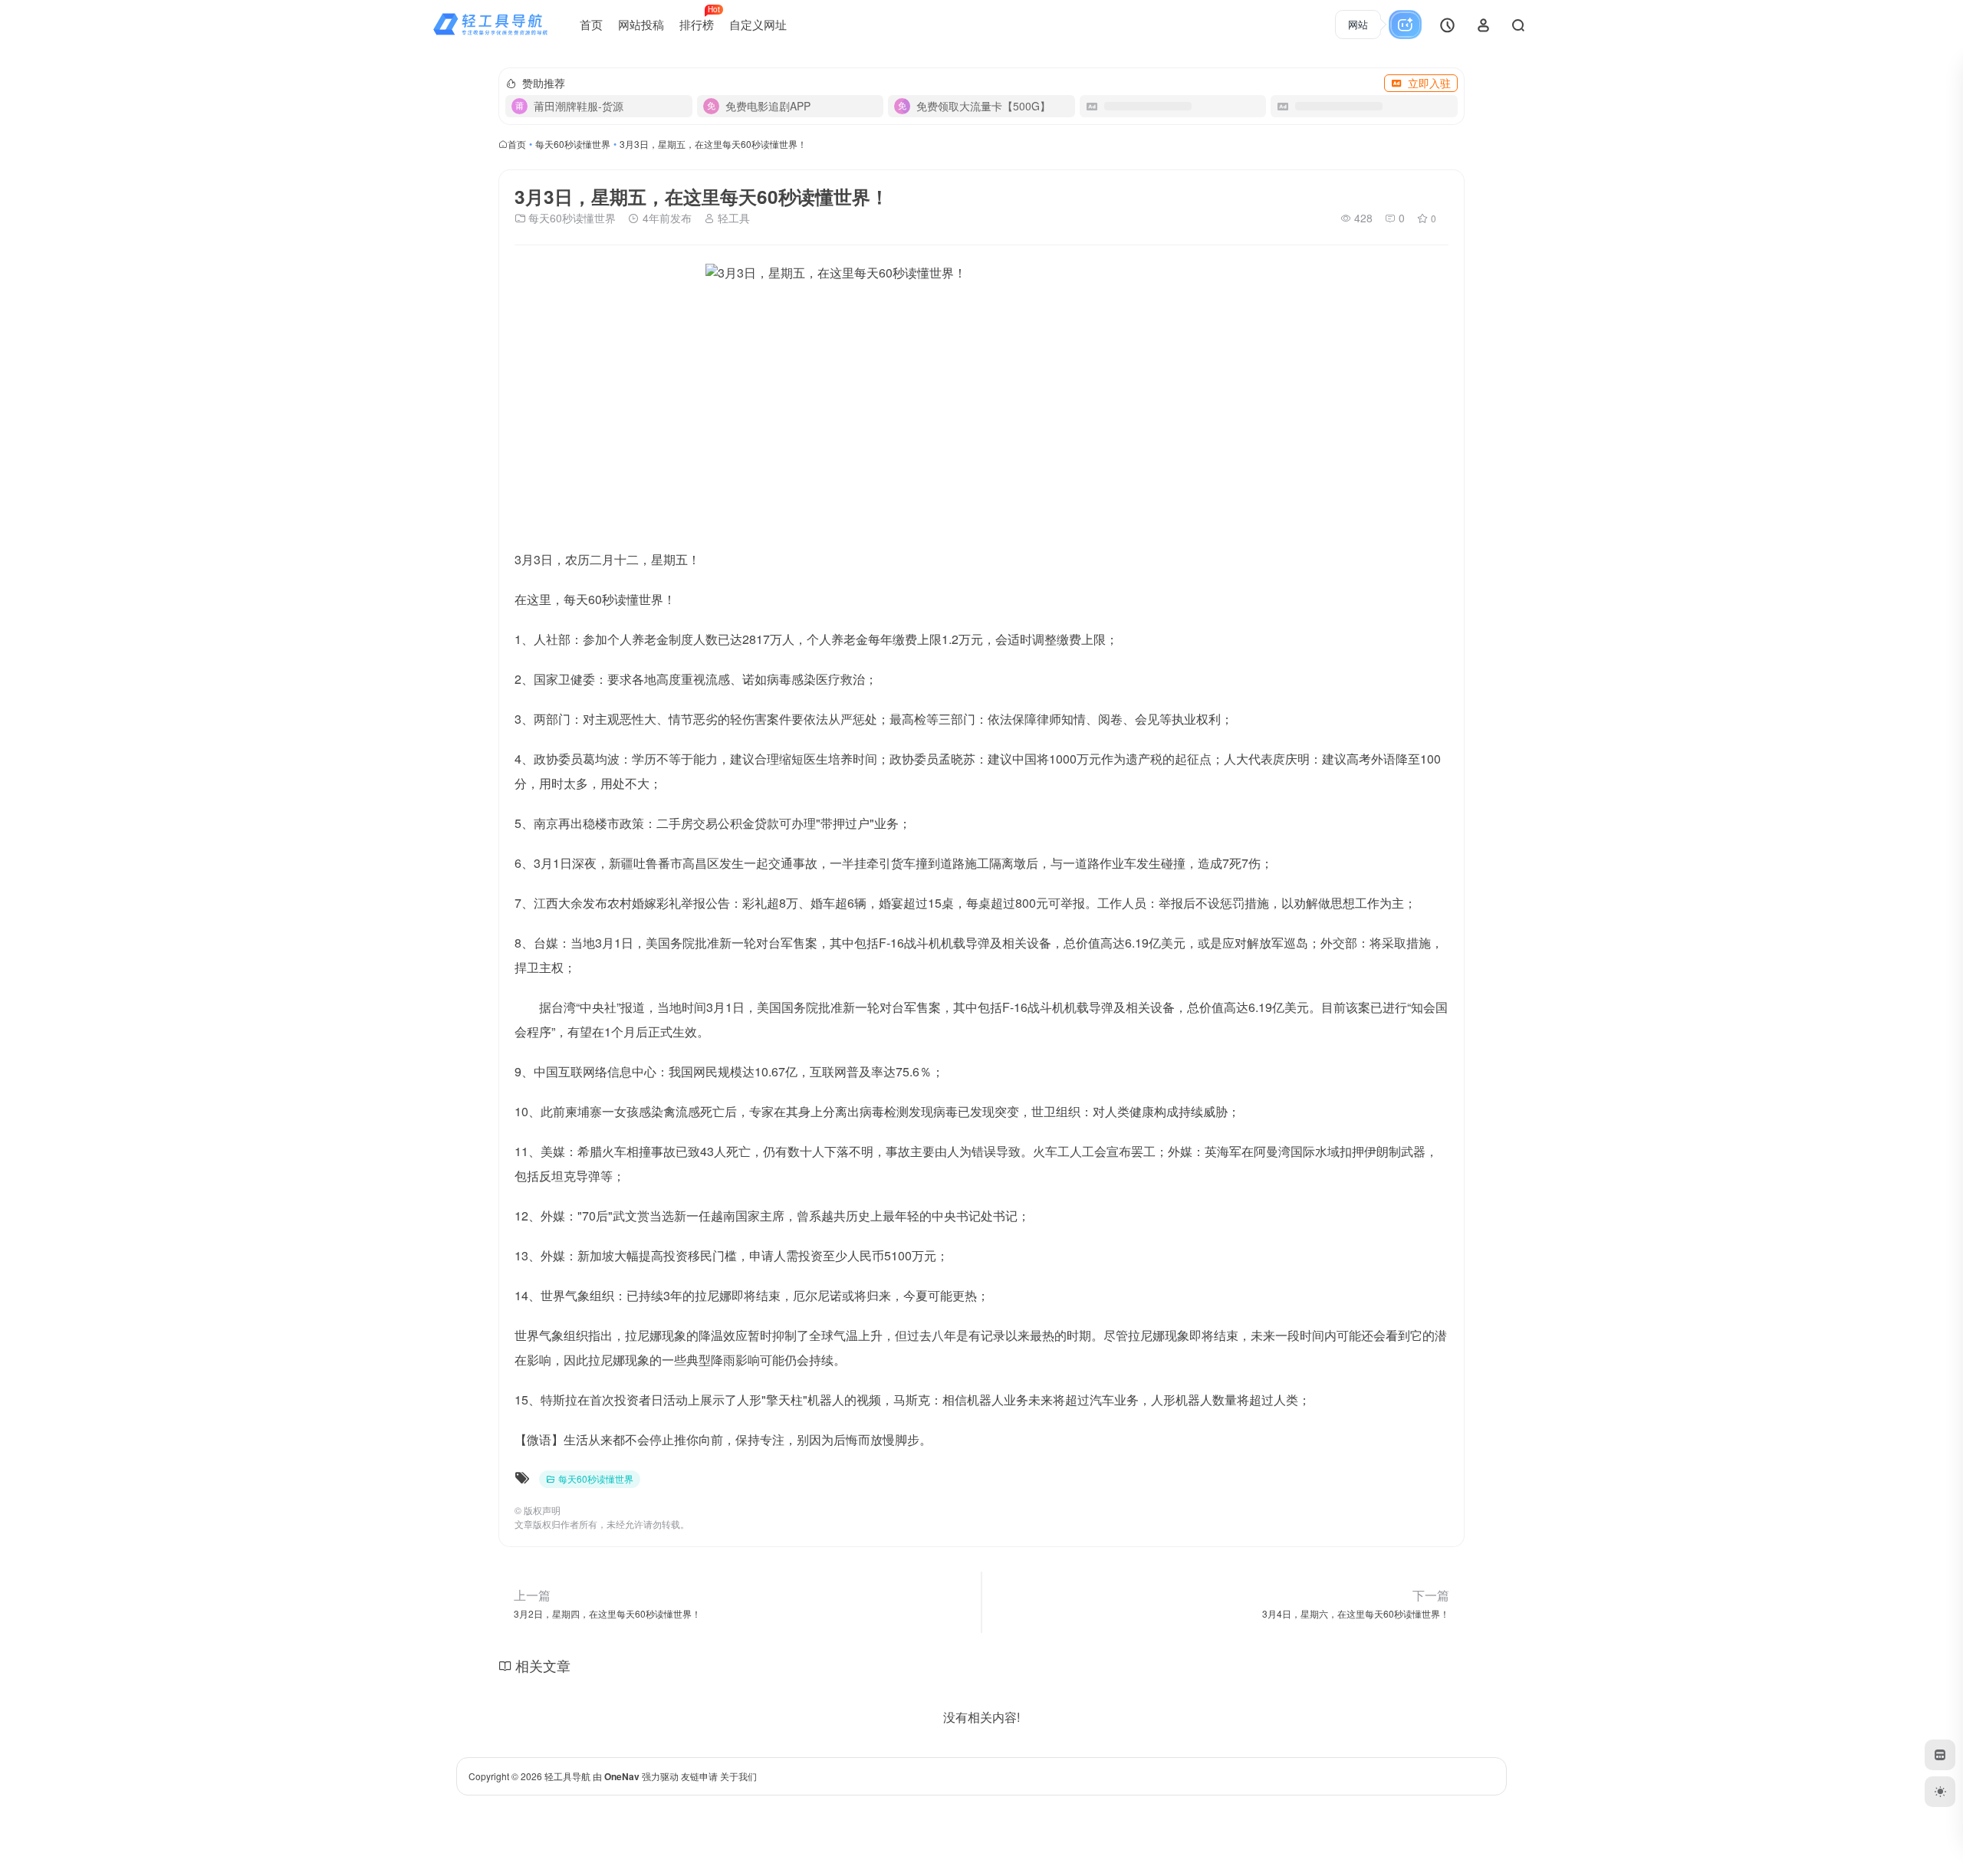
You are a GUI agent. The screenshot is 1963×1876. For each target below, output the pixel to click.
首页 (591, 24)
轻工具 (732, 218)
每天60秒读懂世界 (573, 144)
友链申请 (699, 1776)
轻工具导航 (567, 1776)
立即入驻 (1429, 83)
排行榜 (700, 18)
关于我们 (738, 1776)
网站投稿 (641, 24)
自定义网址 (758, 24)
